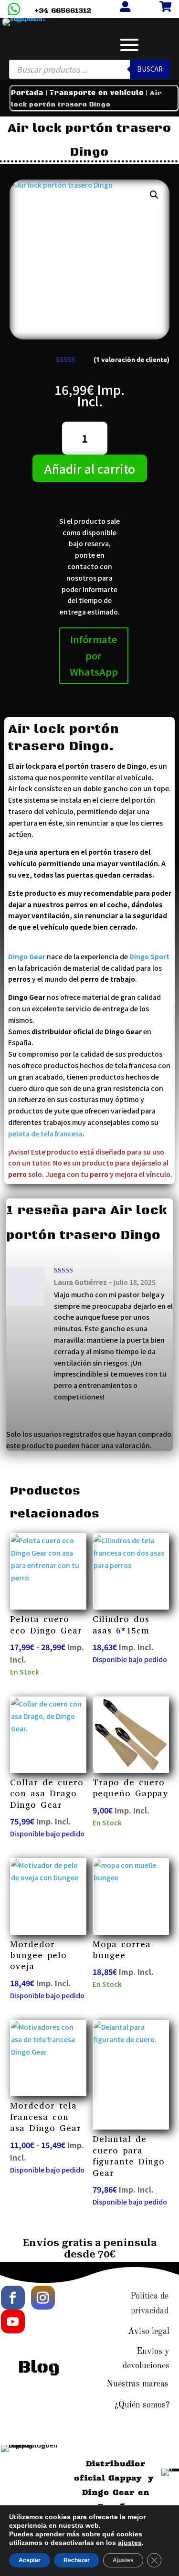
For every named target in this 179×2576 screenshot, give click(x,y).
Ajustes (123, 2560)
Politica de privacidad (149, 2304)
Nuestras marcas (137, 2384)
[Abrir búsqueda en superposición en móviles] (90, 69)
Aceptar (30, 2560)
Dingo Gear (27, 956)
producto (98, 1163)
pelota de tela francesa (45, 1134)
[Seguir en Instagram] (43, 2298)
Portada (27, 93)
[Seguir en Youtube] (13, 2322)
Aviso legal (149, 2332)
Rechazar (77, 2560)
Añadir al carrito (90, 468)
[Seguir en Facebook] (13, 2298)
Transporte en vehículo (97, 93)
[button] (154, 195)
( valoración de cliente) (132, 360)
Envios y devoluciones (146, 2359)
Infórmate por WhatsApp (94, 655)
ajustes (130, 2543)
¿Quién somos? (142, 2405)
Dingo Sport (149, 956)
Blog (39, 2368)
